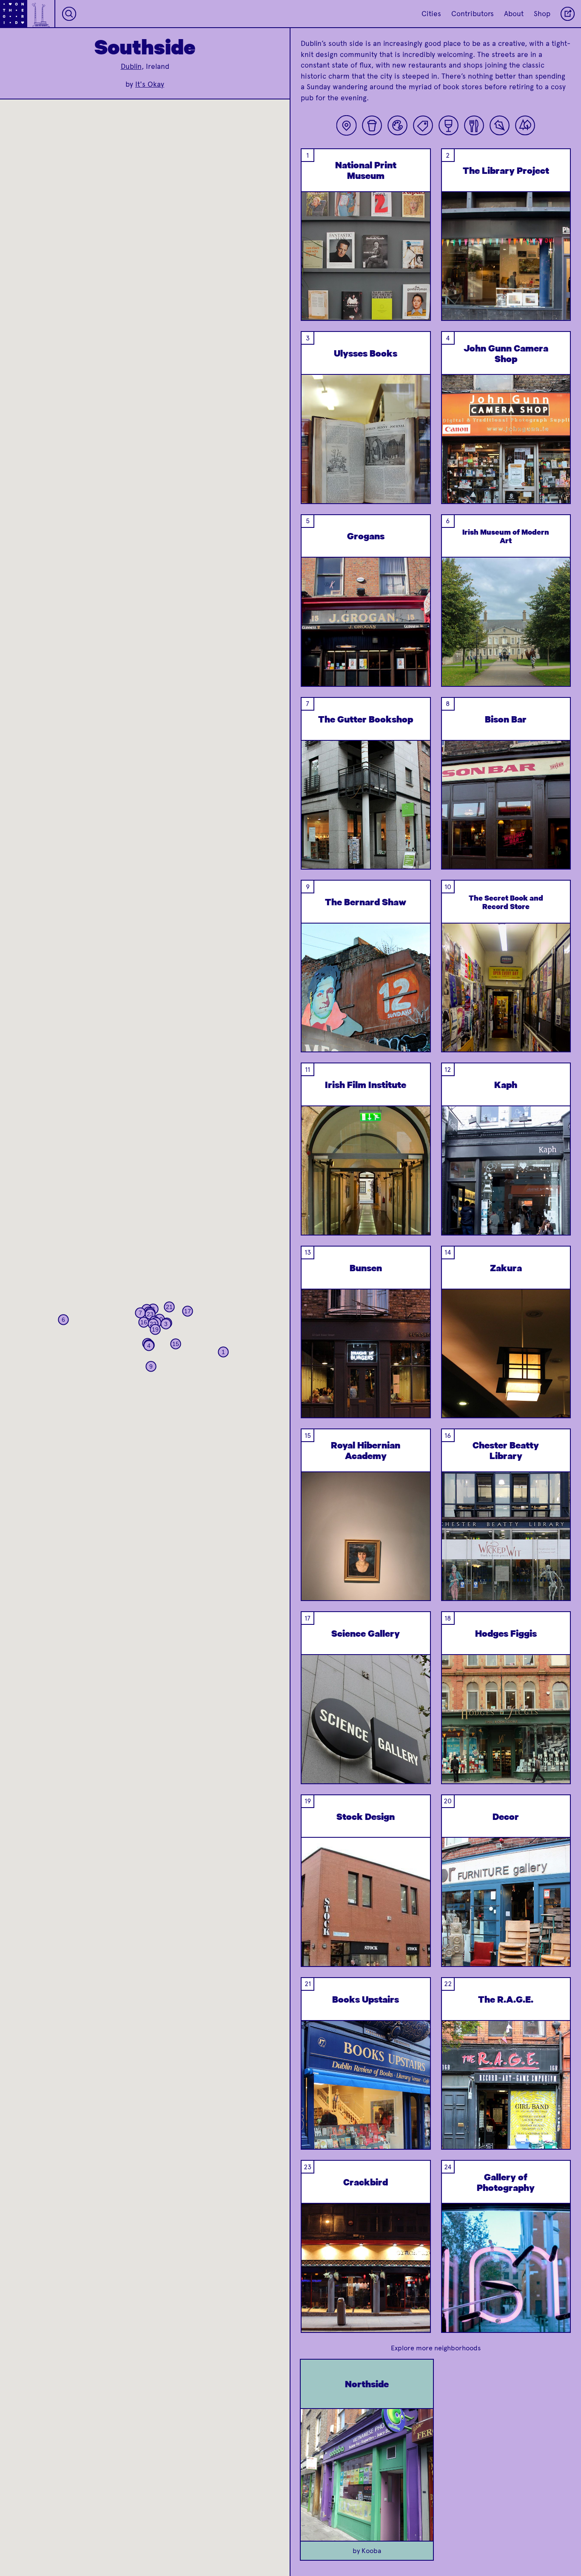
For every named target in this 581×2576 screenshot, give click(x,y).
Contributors (473, 14)
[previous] (315, 278)
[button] (223, 1352)
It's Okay (150, 84)
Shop (542, 14)
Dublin (131, 66)
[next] (417, 278)
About (514, 14)
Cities (431, 14)
